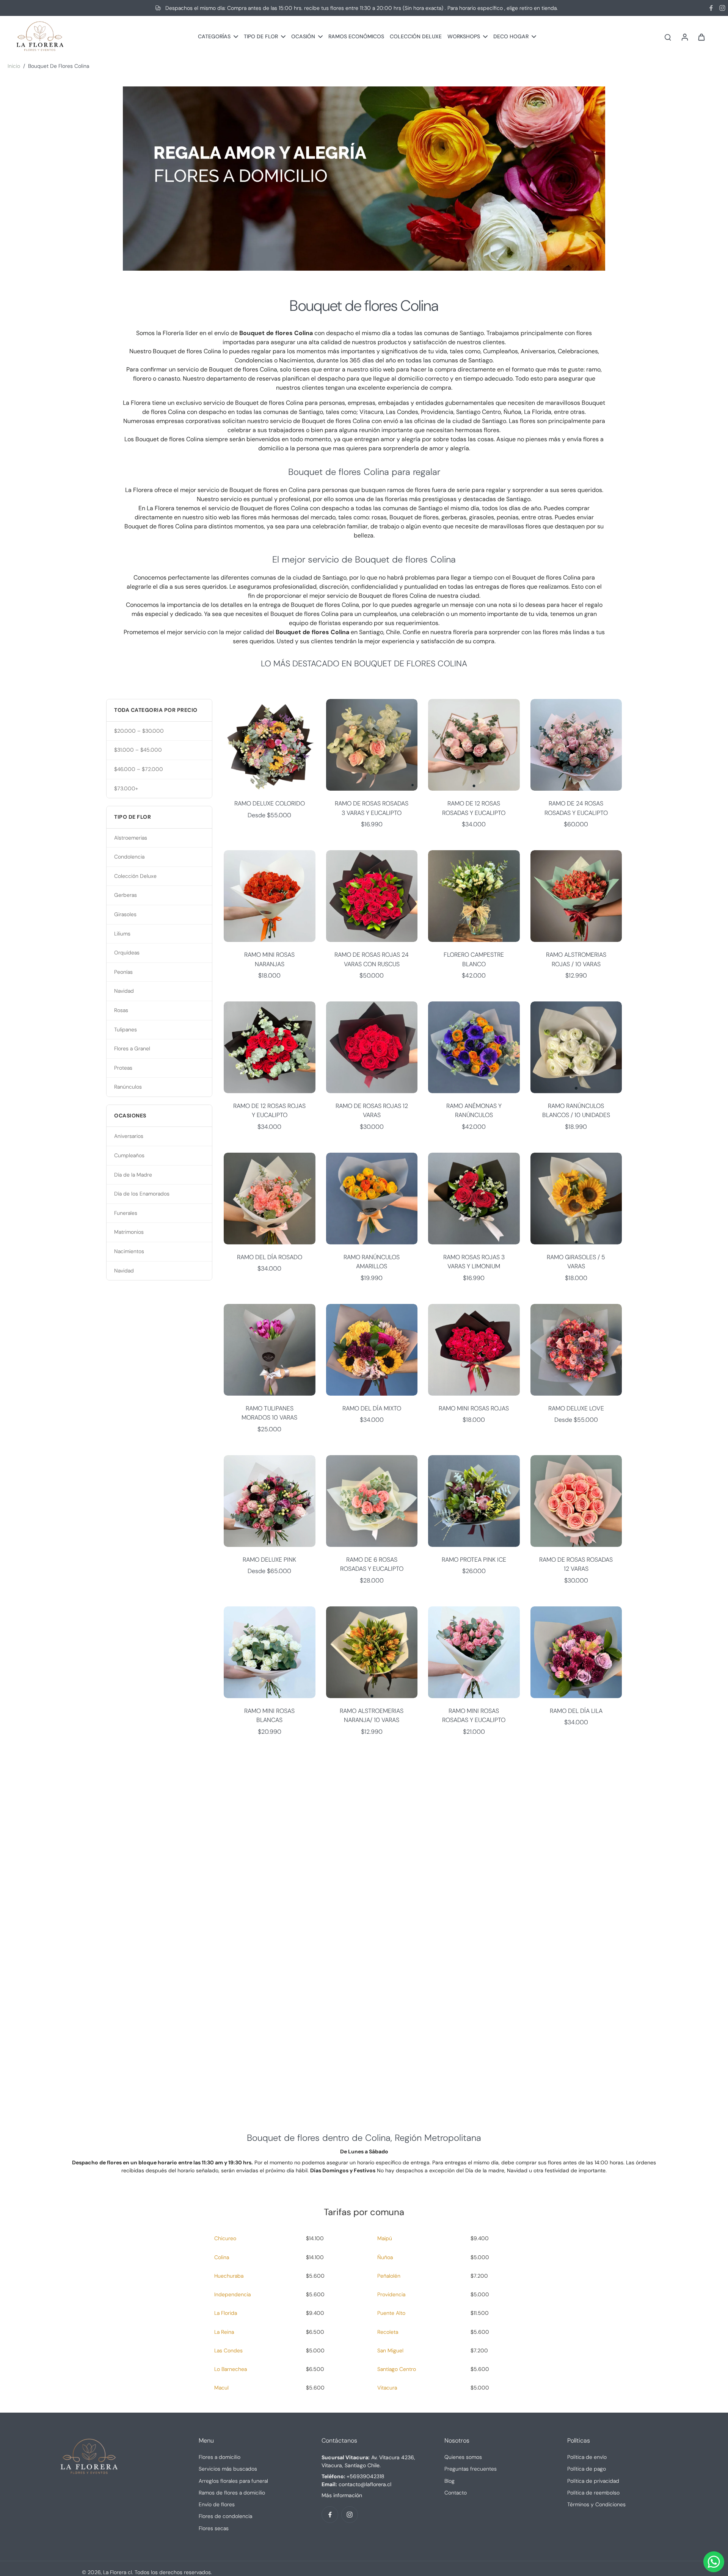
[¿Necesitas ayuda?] (714, 2562)
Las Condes (228, 2350)
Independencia (232, 2294)
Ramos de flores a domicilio (232, 2493)
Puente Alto (391, 2313)
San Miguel (390, 2350)
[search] (668, 37)
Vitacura (387, 2388)
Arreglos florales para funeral (233, 2481)
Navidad (124, 991)
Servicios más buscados (228, 2469)
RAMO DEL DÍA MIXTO (372, 1408)
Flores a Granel (132, 1048)
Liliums (122, 934)
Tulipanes (126, 1029)
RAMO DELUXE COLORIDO (270, 803)
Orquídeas (127, 953)
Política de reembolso (593, 2493)
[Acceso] (684, 37)
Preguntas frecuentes (471, 2469)
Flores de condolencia (225, 2516)
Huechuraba (229, 2276)
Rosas (121, 1010)
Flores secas (214, 2528)
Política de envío (587, 2457)
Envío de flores (217, 2504)
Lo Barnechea (231, 2369)
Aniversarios (129, 1136)
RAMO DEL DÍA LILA (576, 1711)
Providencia (391, 2294)
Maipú (385, 2238)
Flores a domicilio (220, 2457)
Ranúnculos (128, 1087)
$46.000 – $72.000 (139, 769)
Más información (342, 2495)
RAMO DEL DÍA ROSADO (270, 1257)
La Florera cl (118, 2572)
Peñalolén (389, 2276)
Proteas (123, 1068)
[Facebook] (711, 8)
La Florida (226, 2313)
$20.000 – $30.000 (139, 731)
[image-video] (364, 1928)
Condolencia (129, 857)
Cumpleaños (129, 1155)
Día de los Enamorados (142, 1194)
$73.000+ (126, 788)
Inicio (14, 66)
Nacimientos (129, 1251)
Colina (222, 2257)
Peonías (123, 972)
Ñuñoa (385, 2257)
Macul (221, 2388)
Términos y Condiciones (596, 2504)
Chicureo (225, 2238)
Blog (450, 2481)
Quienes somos (463, 2457)
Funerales (126, 1213)
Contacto (456, 2493)
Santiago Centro (397, 2369)
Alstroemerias (131, 838)
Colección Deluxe (135, 876)
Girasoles (125, 914)
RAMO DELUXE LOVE (576, 1408)
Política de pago (587, 2469)
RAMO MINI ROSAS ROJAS (474, 1408)
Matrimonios (129, 1232)
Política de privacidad (593, 2481)
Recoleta (388, 2332)
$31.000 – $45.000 (138, 750)
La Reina (224, 2332)
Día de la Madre (133, 1175)
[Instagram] (722, 8)
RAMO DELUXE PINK (269, 1560)
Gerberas (126, 895)
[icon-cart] (701, 37)
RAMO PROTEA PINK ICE (474, 1560)
